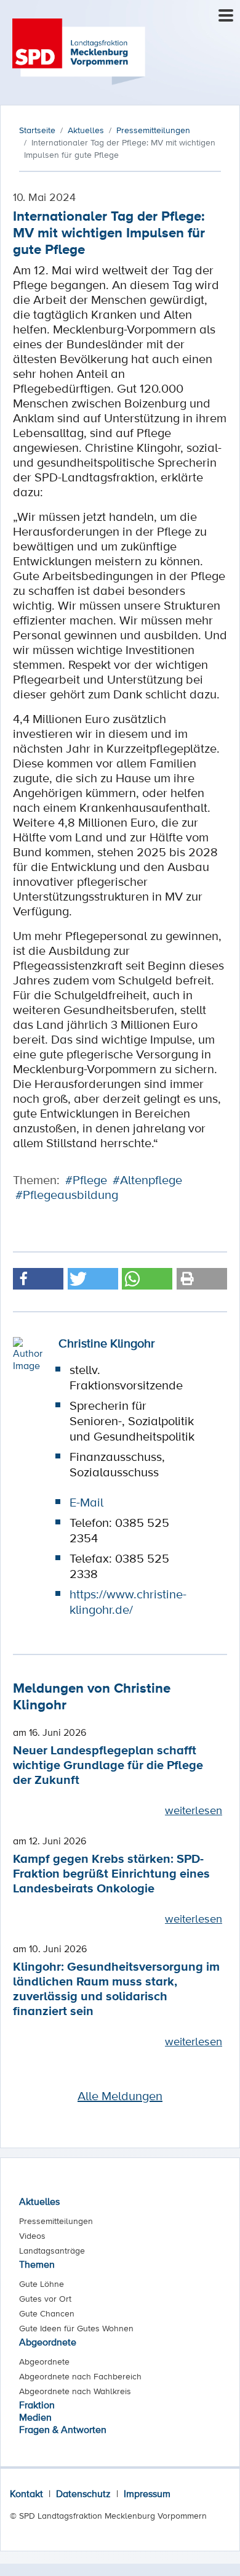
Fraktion (37, 2405)
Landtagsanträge (52, 2251)
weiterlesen (194, 1810)
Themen (37, 2264)
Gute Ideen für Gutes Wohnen (76, 2328)
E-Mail (86, 1502)
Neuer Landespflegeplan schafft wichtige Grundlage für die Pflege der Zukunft (108, 1764)
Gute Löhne (42, 2284)
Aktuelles (39, 2201)
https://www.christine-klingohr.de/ (128, 1602)
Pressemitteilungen (56, 2221)
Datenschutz (83, 2493)
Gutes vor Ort (45, 2299)
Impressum (147, 2493)
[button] (38, 1279)
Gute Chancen (47, 2313)
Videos (32, 2236)
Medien (35, 2417)
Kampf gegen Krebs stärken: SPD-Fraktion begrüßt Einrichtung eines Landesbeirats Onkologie (111, 1873)
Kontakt (26, 2493)
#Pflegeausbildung (67, 1195)
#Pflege (86, 1180)
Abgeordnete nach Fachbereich (80, 2376)
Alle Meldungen (120, 2096)
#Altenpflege (147, 1180)
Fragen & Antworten (63, 2429)
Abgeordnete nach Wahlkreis (75, 2391)
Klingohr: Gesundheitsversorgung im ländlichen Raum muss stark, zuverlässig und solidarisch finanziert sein (116, 1988)
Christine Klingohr (107, 1343)
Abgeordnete (48, 2342)
